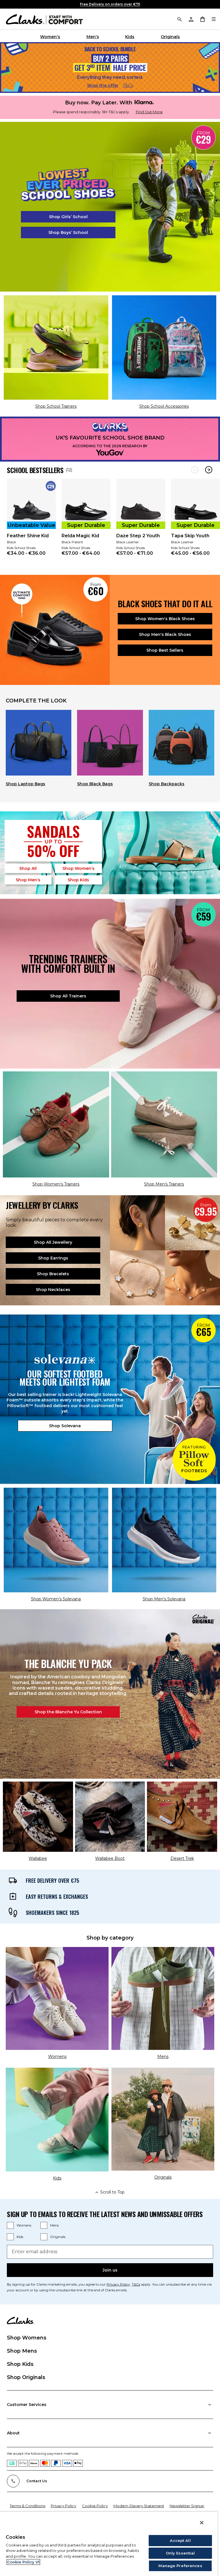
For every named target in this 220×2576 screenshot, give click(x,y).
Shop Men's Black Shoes (165, 634)
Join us (110, 2270)
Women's (50, 37)
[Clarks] (44, 19)
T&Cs (128, 85)
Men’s (28, 880)
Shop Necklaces (53, 1290)
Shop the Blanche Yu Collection (68, 1712)
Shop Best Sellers (165, 650)
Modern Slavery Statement (139, 2506)
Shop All (28, 868)
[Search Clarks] (179, 19)
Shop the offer (103, 85)
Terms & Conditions (27, 2506)
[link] (31, 521)
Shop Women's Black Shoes (165, 619)
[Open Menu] (214, 19)
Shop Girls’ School (68, 217)
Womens (24, 2225)
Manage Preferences (180, 2566)
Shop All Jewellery (53, 1242)
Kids (130, 37)
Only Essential (180, 2553)
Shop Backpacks (167, 784)
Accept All (180, 2540)
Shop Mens (22, 2351)
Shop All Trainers (68, 996)
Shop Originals (26, 2377)
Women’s (78, 868)
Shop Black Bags (95, 784)
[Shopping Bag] (202, 19)
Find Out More (149, 112)
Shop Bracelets (53, 1274)
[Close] (202, 2523)
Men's (93, 37)
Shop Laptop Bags (25, 784)
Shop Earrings (53, 1258)
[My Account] (191, 19)
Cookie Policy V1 (23, 2562)
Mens (54, 2225)
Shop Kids (20, 2364)
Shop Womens (27, 2338)
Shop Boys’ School (68, 233)
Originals (170, 37)
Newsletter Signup (187, 2506)
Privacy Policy (118, 2284)
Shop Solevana (65, 1426)
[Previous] (195, 470)
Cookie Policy (95, 2506)
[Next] (209, 470)
